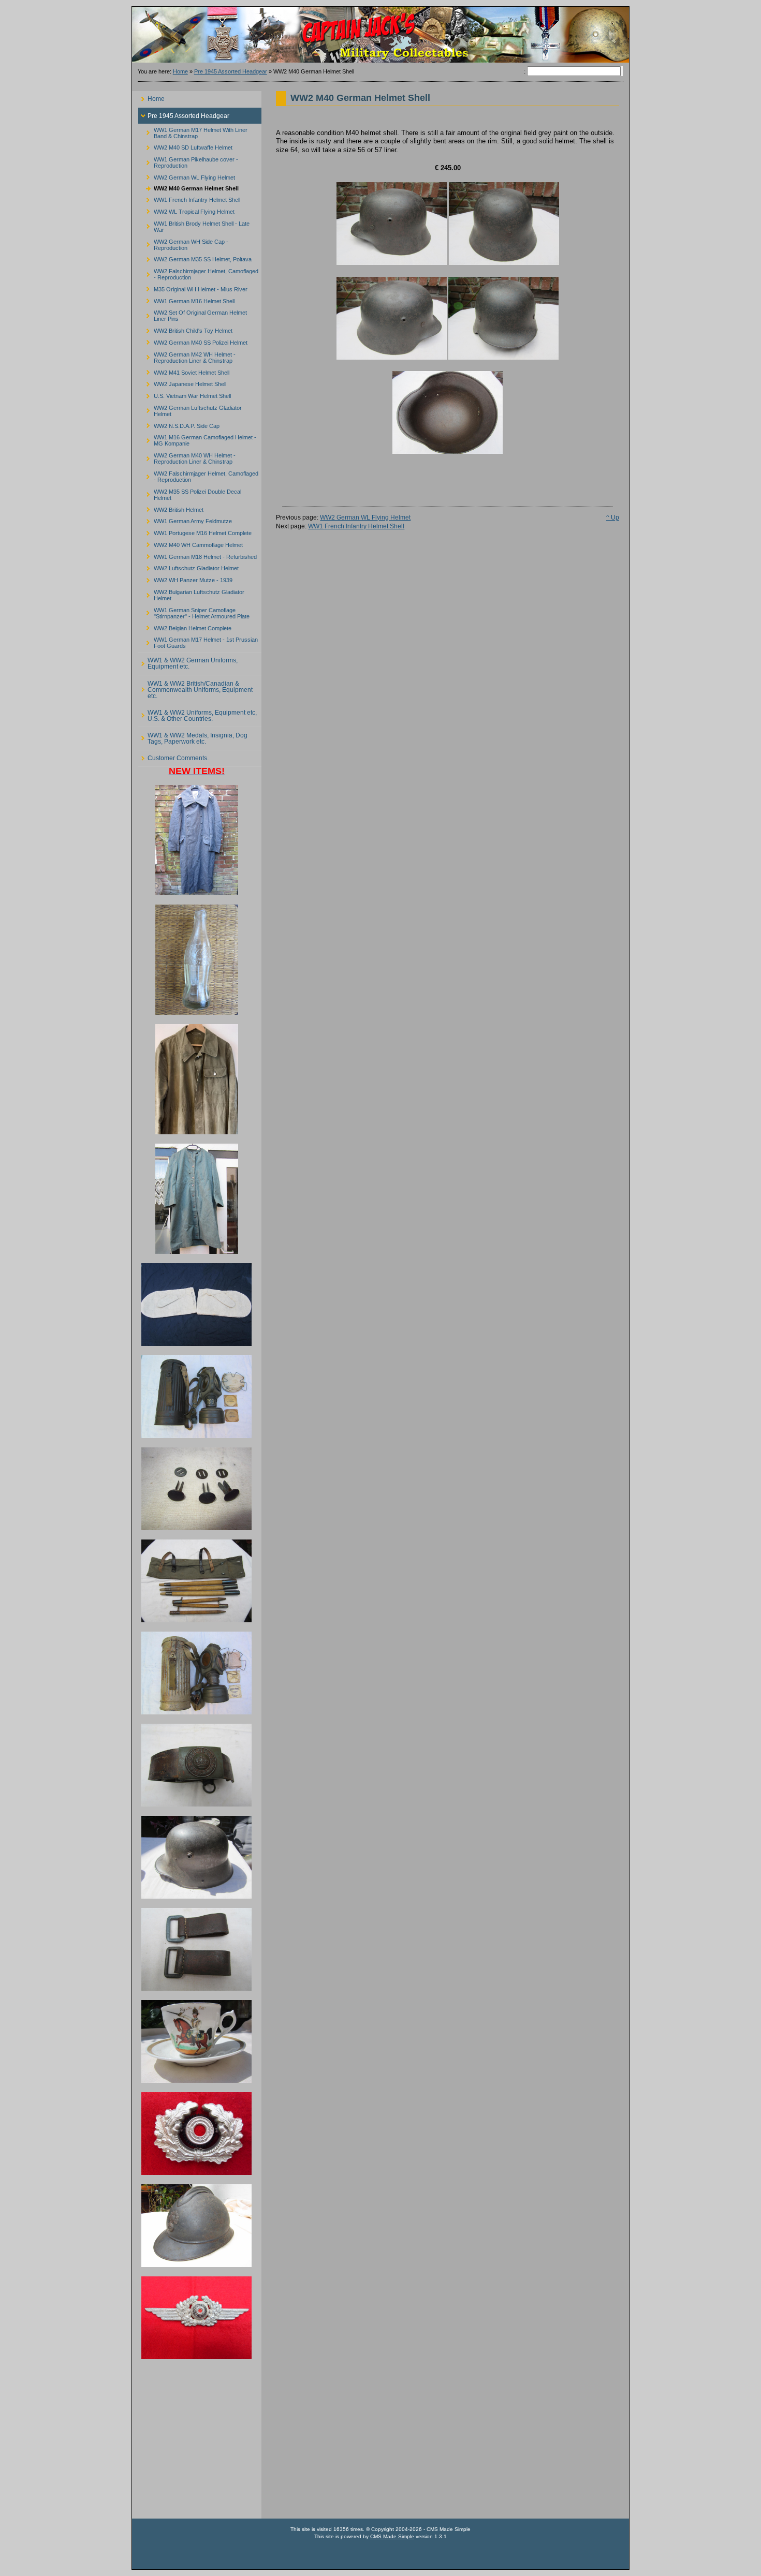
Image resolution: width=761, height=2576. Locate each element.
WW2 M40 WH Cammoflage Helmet (191, 544)
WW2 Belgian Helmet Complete (185, 626)
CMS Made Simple (392, 2536)
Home (180, 71)
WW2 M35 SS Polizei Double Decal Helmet (190, 493)
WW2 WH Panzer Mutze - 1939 (185, 579)
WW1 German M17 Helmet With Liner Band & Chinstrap (193, 131)
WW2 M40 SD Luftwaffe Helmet (185, 146)
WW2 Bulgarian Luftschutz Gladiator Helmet (191, 594)
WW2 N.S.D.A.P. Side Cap (179, 424)
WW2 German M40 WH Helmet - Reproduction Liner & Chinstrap (187, 457)
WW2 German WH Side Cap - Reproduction (183, 243)
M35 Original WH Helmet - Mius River (193, 287)
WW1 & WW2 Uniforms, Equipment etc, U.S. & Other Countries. (197, 713)
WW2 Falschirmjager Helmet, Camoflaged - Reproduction (198, 273)
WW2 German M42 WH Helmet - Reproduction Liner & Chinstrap (187, 356)
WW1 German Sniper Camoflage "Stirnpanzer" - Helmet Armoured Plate (194, 611)
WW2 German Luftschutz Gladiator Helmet (190, 409)
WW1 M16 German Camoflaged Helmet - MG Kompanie (197, 439)
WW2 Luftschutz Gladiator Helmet (188, 567)
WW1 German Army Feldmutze (185, 520)
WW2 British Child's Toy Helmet (185, 329)
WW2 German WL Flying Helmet (187, 176)
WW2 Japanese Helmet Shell (182, 383)
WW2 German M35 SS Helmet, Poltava (195, 258)
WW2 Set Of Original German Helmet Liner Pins (193, 314)
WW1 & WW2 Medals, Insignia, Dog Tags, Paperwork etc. (193, 736)
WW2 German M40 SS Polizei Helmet (193, 341)
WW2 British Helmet (171, 508)
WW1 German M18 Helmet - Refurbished (197, 555)
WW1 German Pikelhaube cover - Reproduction (188, 161)
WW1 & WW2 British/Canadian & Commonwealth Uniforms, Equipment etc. (195, 687)
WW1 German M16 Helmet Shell (186, 299)
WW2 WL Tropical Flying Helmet (186, 210)
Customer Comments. (173, 756)
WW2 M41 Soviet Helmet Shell (184, 371)
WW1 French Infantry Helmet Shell (189, 198)
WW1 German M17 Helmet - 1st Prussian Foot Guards (198, 641)
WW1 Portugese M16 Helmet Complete (195, 532)
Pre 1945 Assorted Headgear (231, 71)
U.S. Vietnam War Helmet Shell (185, 395)
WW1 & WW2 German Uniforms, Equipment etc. (188, 662)
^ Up (613, 517)
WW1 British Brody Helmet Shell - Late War (194, 225)
